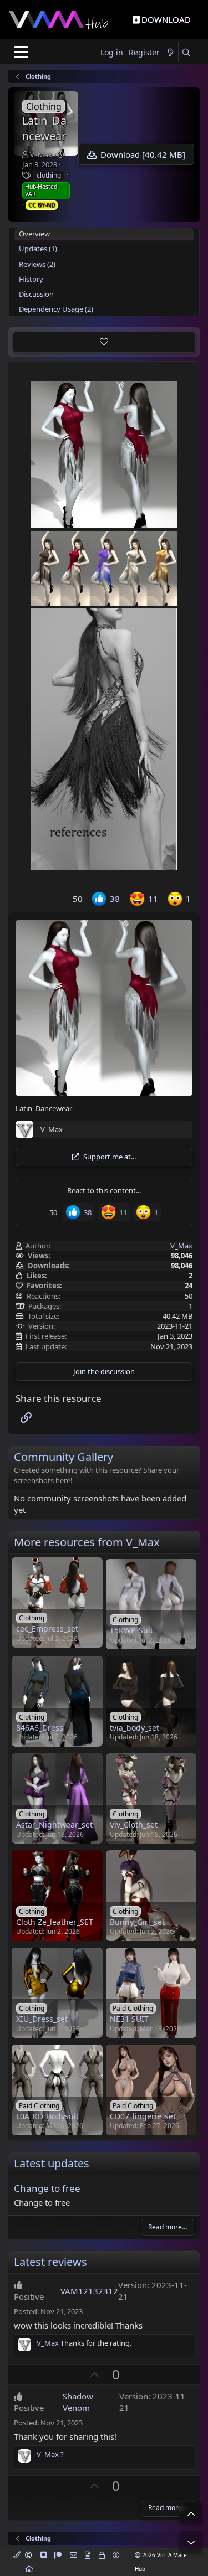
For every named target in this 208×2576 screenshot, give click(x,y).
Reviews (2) (37, 264)
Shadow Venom (78, 2402)
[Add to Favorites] (104, 342)
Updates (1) (38, 249)
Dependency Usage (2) (56, 309)
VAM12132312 (89, 2291)
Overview (34, 234)
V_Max (41, 154)
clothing (49, 175)
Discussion (36, 294)
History (31, 279)
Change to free (47, 2188)
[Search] (186, 53)
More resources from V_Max (87, 1542)
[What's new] (170, 53)
